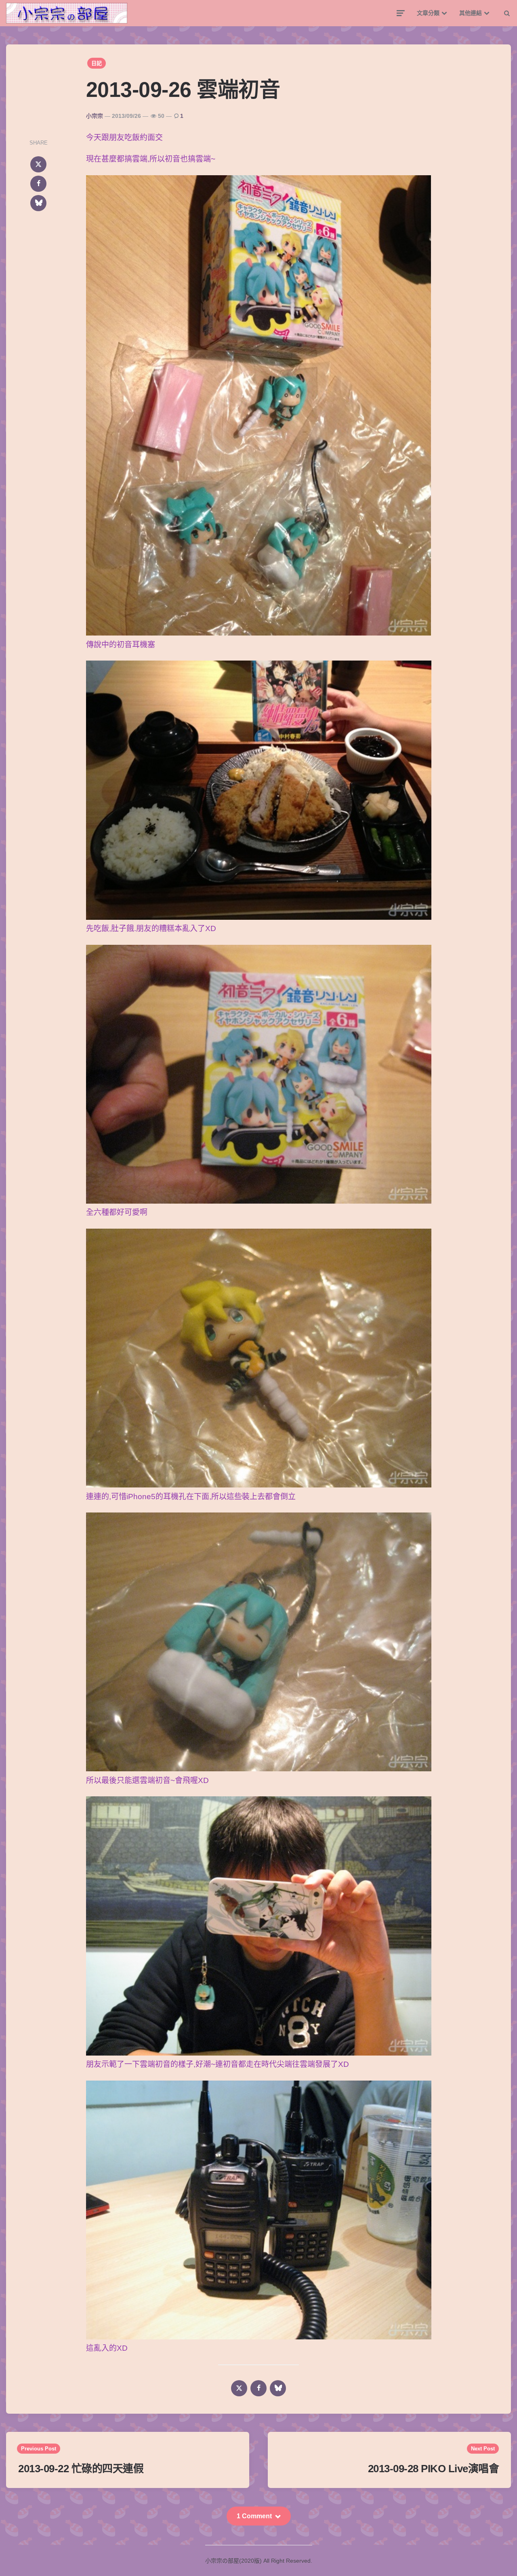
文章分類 (428, 13)
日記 (97, 63)
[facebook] (38, 184)
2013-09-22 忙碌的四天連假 (81, 2469)
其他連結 (471, 13)
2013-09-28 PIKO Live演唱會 (434, 2469)
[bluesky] (38, 203)
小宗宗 (95, 116)
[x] (38, 164)
